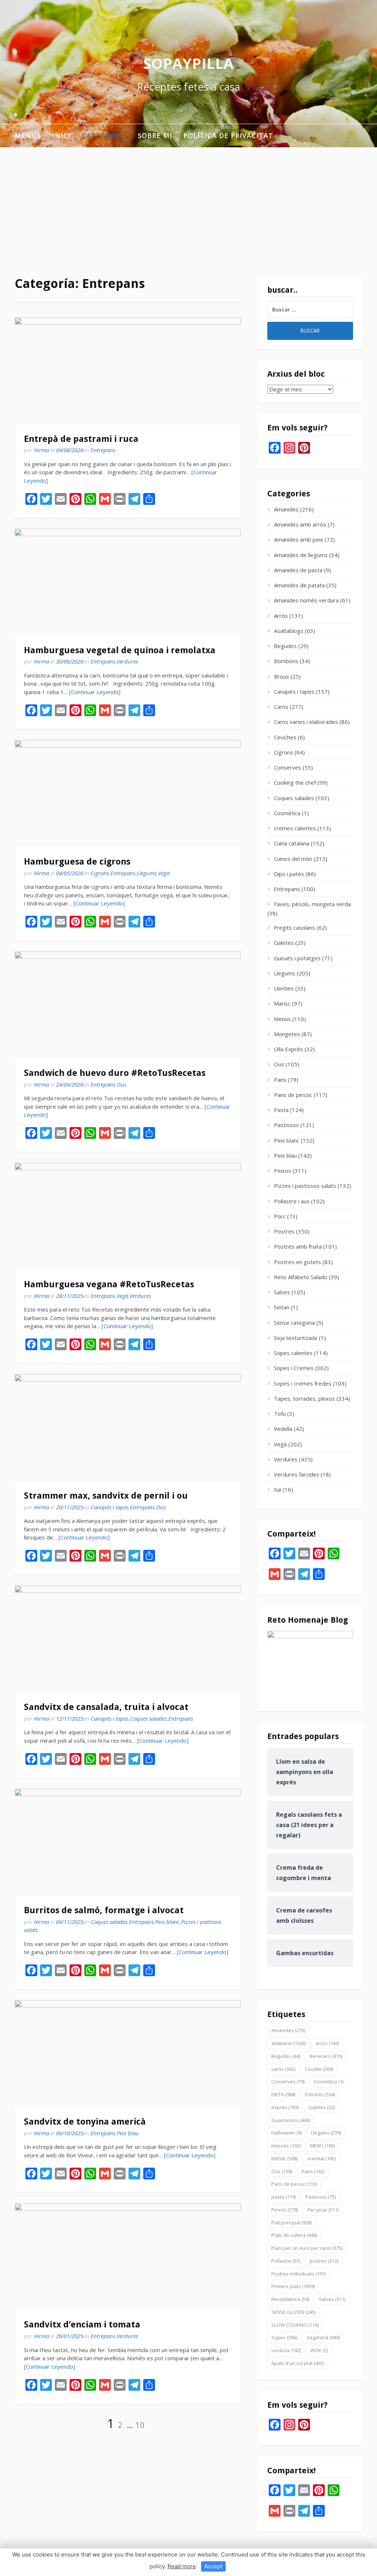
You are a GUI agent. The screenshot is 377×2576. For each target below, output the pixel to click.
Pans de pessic (293, 1095)
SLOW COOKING (295, 2325)
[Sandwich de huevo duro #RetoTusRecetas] (128, 1005)
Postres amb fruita (298, 1246)
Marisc (282, 1003)
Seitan (282, 1307)
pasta (283, 2197)
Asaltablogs (289, 631)
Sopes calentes (293, 1353)
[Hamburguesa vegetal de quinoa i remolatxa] (128, 582)
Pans (280, 1080)
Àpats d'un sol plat (298, 2363)
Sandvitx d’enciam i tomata (82, 2325)
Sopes (284, 2337)
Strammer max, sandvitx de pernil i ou (106, 1496)
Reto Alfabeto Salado (301, 1277)
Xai (278, 1489)
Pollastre (286, 2261)
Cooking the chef (295, 782)
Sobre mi (155, 136)
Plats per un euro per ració (307, 2248)
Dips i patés (289, 874)
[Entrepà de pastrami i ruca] (128, 371)
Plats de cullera (294, 2235)
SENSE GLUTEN (294, 2312)
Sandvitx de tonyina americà (85, 2122)
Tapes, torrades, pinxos (304, 1398)
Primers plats (293, 2286)
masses (286, 2146)
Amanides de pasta (298, 570)
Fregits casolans (295, 928)
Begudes (285, 646)
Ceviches (285, 737)
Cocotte (319, 2069)
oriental (321, 2158)
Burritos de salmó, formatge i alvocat (104, 1910)
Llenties (284, 988)
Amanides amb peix (299, 539)
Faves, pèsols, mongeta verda (312, 904)
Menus (28, 136)
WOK (319, 2350)
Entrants (320, 2094)
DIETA (283, 2094)
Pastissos (286, 1125)
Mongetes (287, 1034)
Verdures (127, 661)
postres (324, 2261)
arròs (327, 2043)
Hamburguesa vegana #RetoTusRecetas (109, 1284)
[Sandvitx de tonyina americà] (128, 2054)
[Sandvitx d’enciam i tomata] (128, 2257)
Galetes (284, 943)
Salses (282, 1292)
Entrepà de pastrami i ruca (81, 439)
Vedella (283, 1429)
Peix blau (128, 2133)
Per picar (323, 2210)
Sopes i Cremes (294, 1368)
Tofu (280, 1414)
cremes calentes (295, 828)
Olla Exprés (288, 1049)
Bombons (286, 661)
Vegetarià (323, 2337)
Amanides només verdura (306, 600)
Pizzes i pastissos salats (305, 1186)
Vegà (164, 873)
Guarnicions (291, 2120)
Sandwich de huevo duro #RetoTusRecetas (115, 1073)
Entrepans (103, 450)
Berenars (326, 2056)
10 (140, 2425)
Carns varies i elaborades (306, 722)
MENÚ (322, 2146)
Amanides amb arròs (300, 524)
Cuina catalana (292, 843)
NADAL (284, 2158)
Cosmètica (287, 813)
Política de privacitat (228, 136)
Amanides (286, 509)
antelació (289, 2043)
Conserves (288, 767)
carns (283, 2069)
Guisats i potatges (297, 958)
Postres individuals (298, 2274)
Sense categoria (294, 1323)
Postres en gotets (297, 1262)
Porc (280, 1216)
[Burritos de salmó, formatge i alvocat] (128, 1842)
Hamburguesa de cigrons (77, 862)
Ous (121, 1084)
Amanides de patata (299, 585)
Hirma (41, 450)
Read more (182, 2566)
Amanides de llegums (301, 555)
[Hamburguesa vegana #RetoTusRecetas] (128, 1216)
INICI (61, 136)
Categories (104, 136)
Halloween (286, 2133)
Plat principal (291, 2223)
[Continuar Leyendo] (95, 692)
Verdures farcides (297, 1474)
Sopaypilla (188, 63)
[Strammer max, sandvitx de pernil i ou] (128, 1428)
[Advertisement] (188, 203)
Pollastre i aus (292, 1201)
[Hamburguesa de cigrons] (128, 794)
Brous (281, 676)
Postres (284, 1231)
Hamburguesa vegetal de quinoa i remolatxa (120, 650)
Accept (213, 2566)
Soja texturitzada (296, 1338)
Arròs (281, 616)
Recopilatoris (290, 2299)
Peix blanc (167, 1922)
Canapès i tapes (110, 1507)
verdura (286, 2350)
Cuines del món (293, 859)
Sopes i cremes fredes (303, 1383)
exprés (285, 2107)
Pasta (281, 1110)
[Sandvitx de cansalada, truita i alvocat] (128, 1639)
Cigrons (100, 873)
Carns (281, 707)
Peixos (283, 1171)
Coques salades (148, 1718)
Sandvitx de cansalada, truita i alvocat (106, 1707)
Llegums (147, 873)
